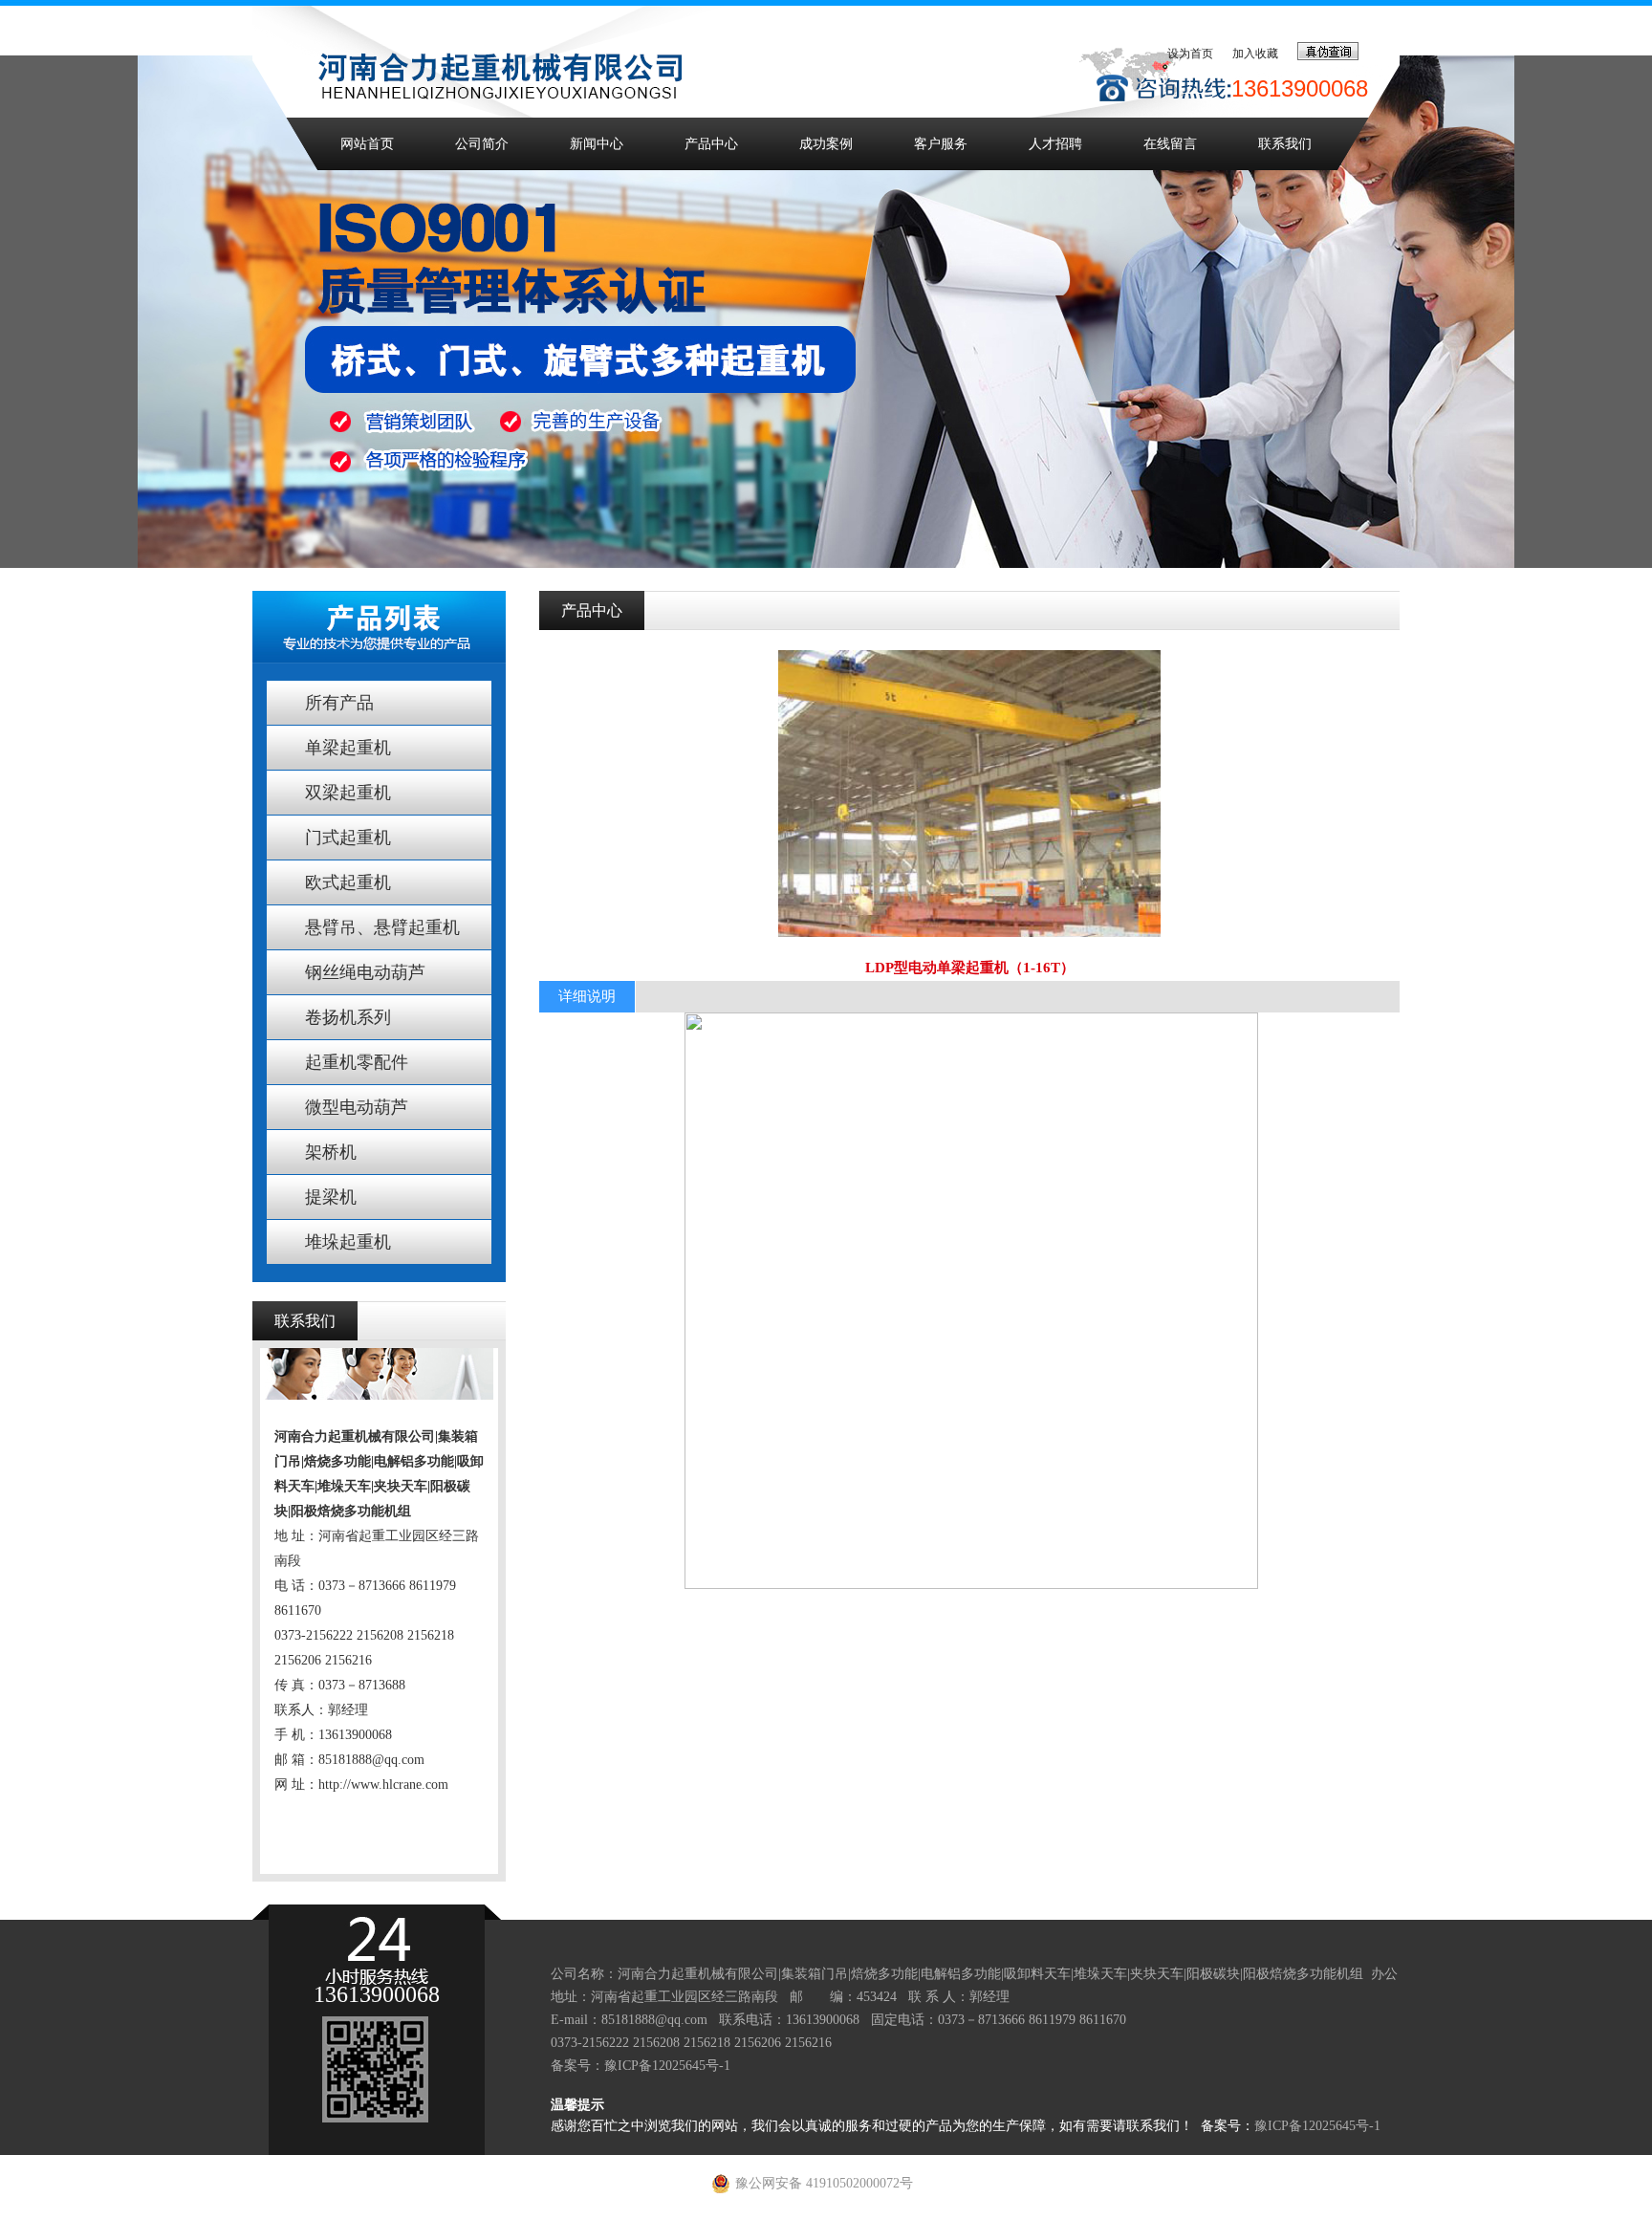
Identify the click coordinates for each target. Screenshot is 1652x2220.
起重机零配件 (357, 1062)
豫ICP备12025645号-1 (667, 2066)
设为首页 (1190, 54)
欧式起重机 (348, 882)
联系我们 (1285, 144)
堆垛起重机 (348, 1242)
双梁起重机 (348, 793)
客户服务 (941, 144)
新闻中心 (597, 144)
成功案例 (826, 144)
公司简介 (482, 144)
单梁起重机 (348, 748)
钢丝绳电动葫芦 (365, 972)
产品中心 (711, 144)
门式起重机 (348, 838)
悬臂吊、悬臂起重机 (382, 927)
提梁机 (331, 1197)
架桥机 (331, 1152)
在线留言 (1170, 144)
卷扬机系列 (348, 1017)
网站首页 (367, 144)
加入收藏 (1255, 54)
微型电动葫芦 (357, 1107)
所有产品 (339, 703)
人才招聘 (1055, 144)
